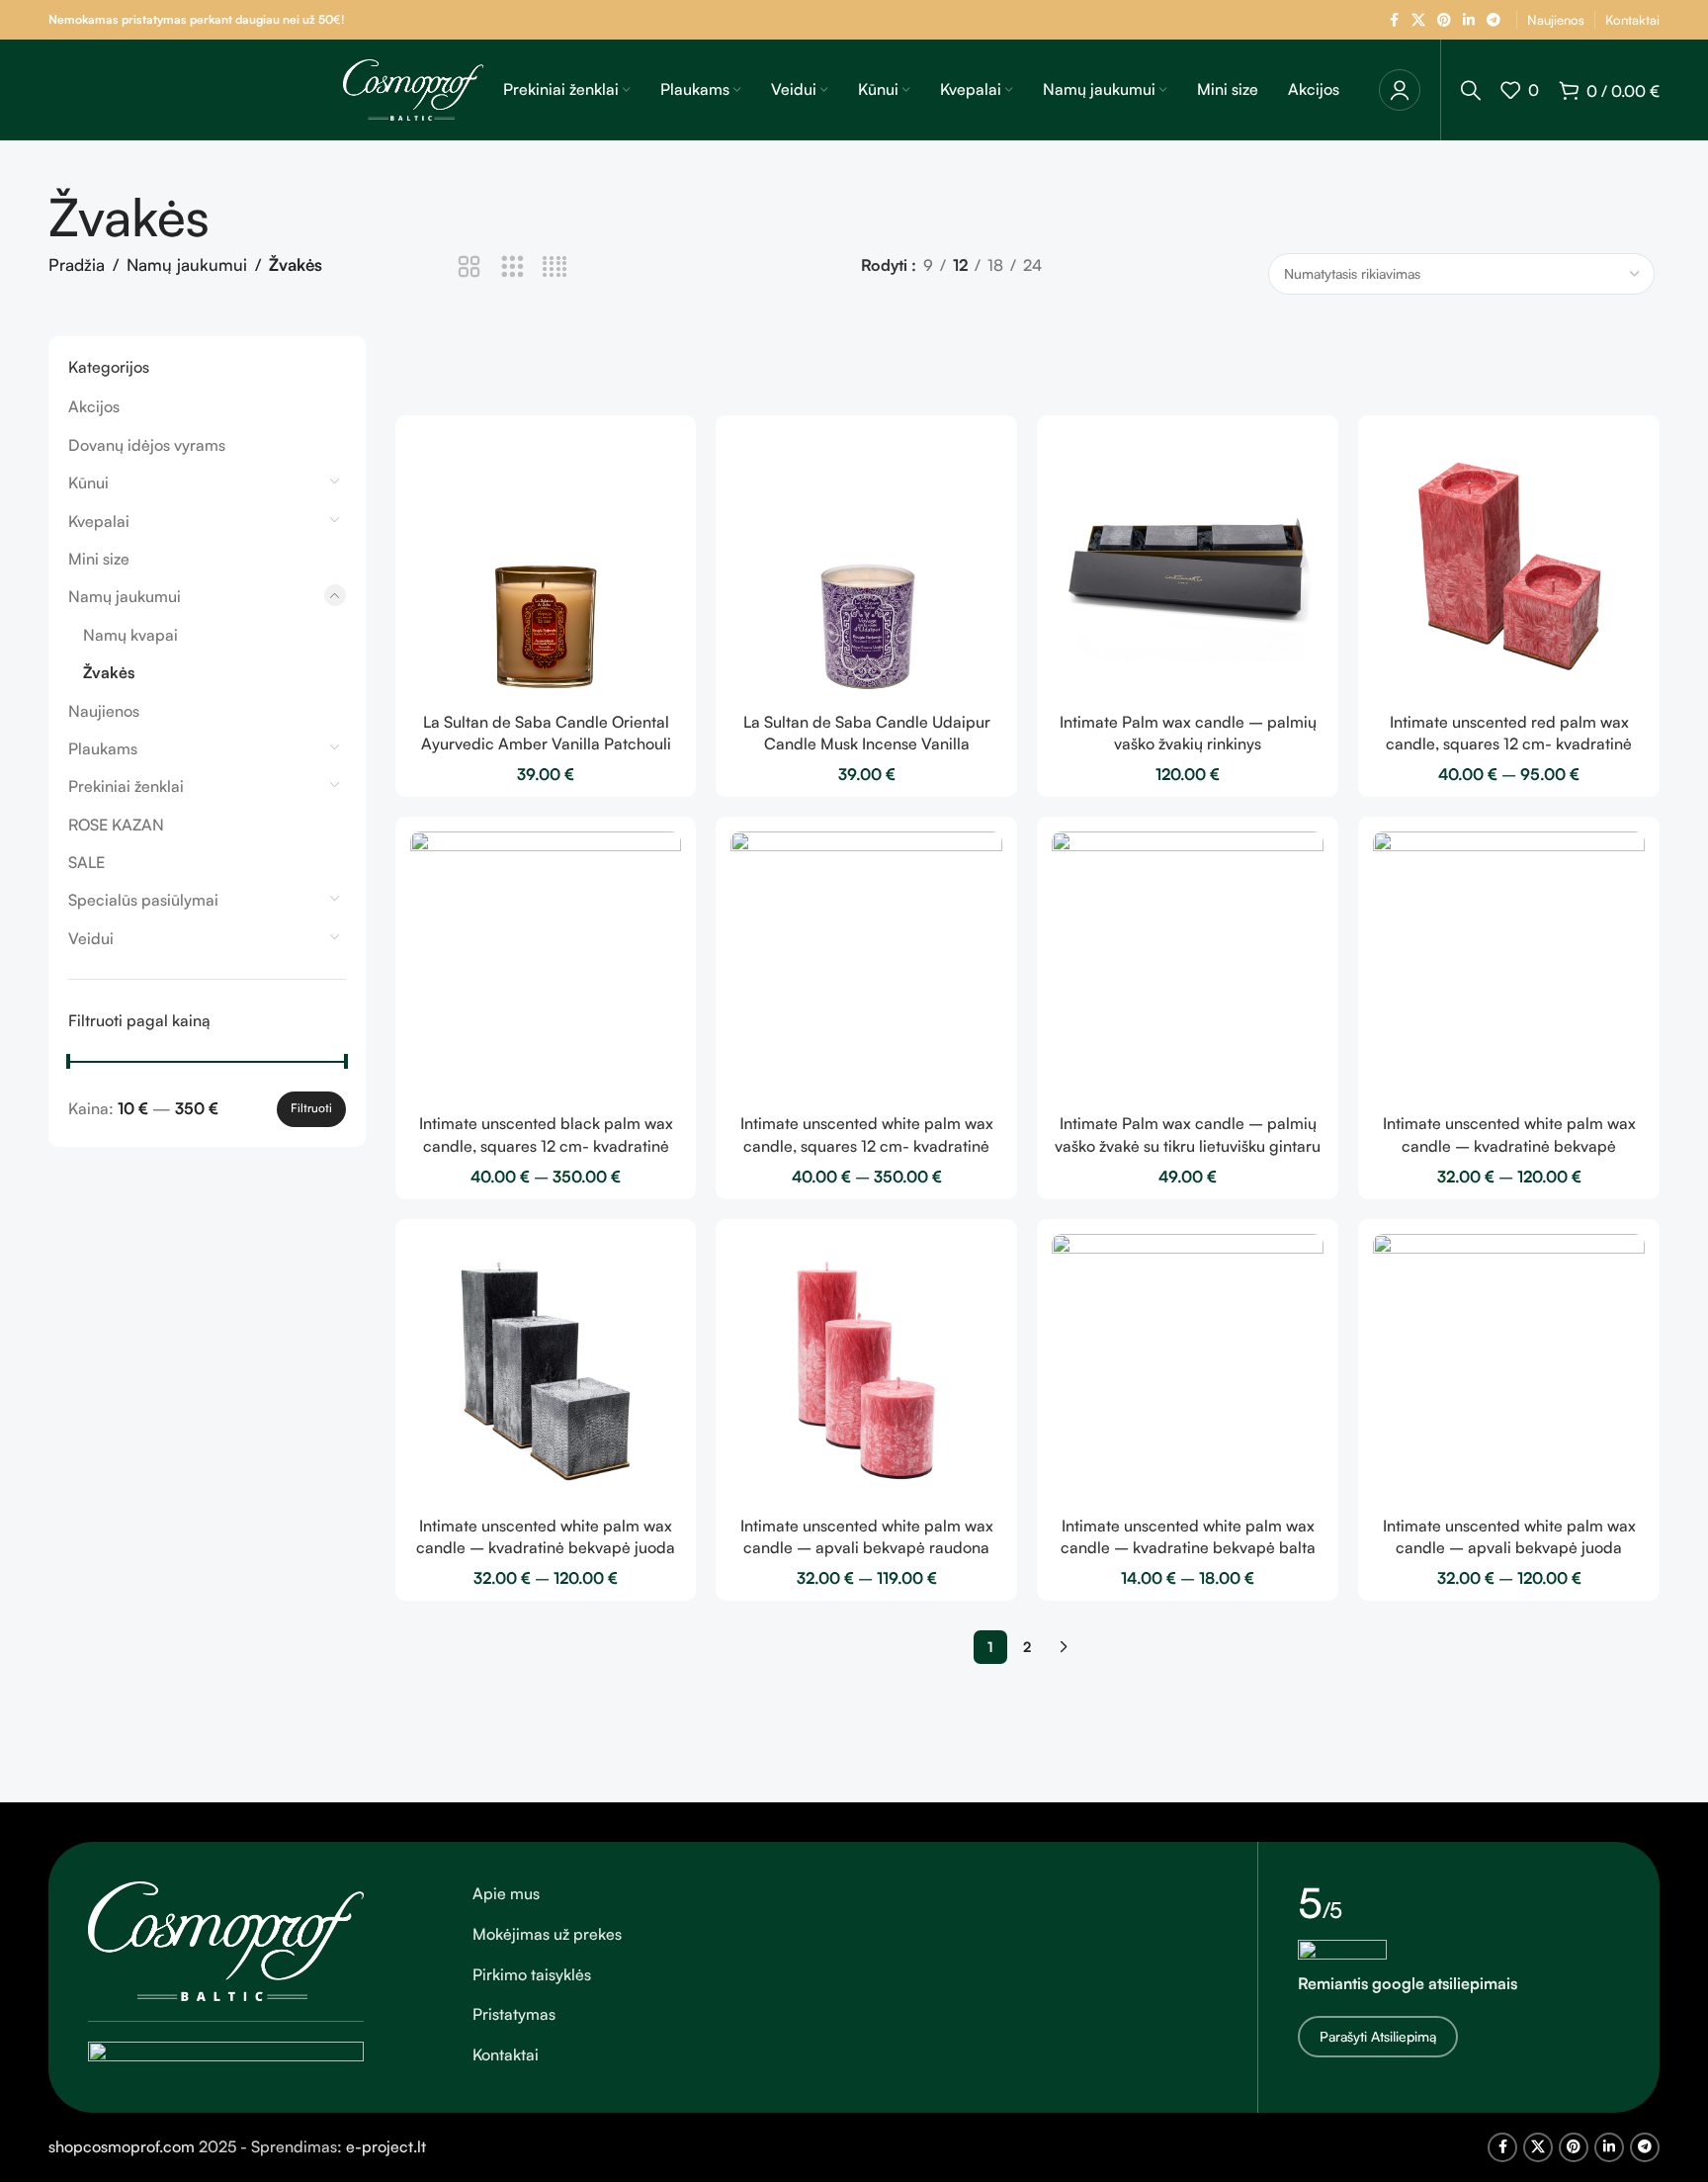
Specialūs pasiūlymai (143, 900)
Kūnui (88, 482)
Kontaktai (506, 2054)
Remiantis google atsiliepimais (1408, 1983)
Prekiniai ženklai (126, 786)
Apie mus (506, 1893)
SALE (86, 862)
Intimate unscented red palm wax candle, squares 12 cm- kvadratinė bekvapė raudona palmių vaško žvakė (1509, 744)
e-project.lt (386, 2146)
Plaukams (103, 748)
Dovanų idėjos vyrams (147, 445)
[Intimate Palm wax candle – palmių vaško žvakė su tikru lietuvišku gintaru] (1188, 967)
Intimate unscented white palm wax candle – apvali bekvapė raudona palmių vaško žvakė (867, 1548)
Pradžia (77, 264)
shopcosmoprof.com (122, 2146)
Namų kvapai (130, 635)
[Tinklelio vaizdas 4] (555, 267)
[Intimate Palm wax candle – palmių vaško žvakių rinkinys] (1188, 566)
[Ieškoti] (1471, 90)
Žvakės (109, 672)
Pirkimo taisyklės (532, 1974)
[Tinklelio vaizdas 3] (512, 267)
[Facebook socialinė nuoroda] (1394, 20)
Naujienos (104, 711)
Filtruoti (311, 1108)
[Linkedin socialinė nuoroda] (1469, 20)
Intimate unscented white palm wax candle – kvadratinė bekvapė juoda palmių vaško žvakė (546, 1548)
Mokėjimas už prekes (547, 1934)
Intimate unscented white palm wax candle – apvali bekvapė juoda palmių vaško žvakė (1509, 1548)
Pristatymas (514, 2014)
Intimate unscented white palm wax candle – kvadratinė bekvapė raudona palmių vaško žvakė (1509, 1145)
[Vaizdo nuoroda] (226, 1940)
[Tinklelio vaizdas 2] (469, 267)
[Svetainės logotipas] (413, 88)
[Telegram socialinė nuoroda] (1494, 20)
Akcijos (94, 406)
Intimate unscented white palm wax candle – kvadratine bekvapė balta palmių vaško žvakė (1188, 1548)
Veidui (91, 938)
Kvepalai (99, 521)
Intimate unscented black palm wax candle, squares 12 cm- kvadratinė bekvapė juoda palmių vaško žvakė (546, 1145)
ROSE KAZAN (116, 825)
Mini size (99, 559)
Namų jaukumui (187, 264)
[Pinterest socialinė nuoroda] (1444, 20)
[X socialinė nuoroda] (1418, 20)
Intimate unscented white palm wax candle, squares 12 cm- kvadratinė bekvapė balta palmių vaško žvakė (867, 1145)
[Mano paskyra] (1400, 90)
